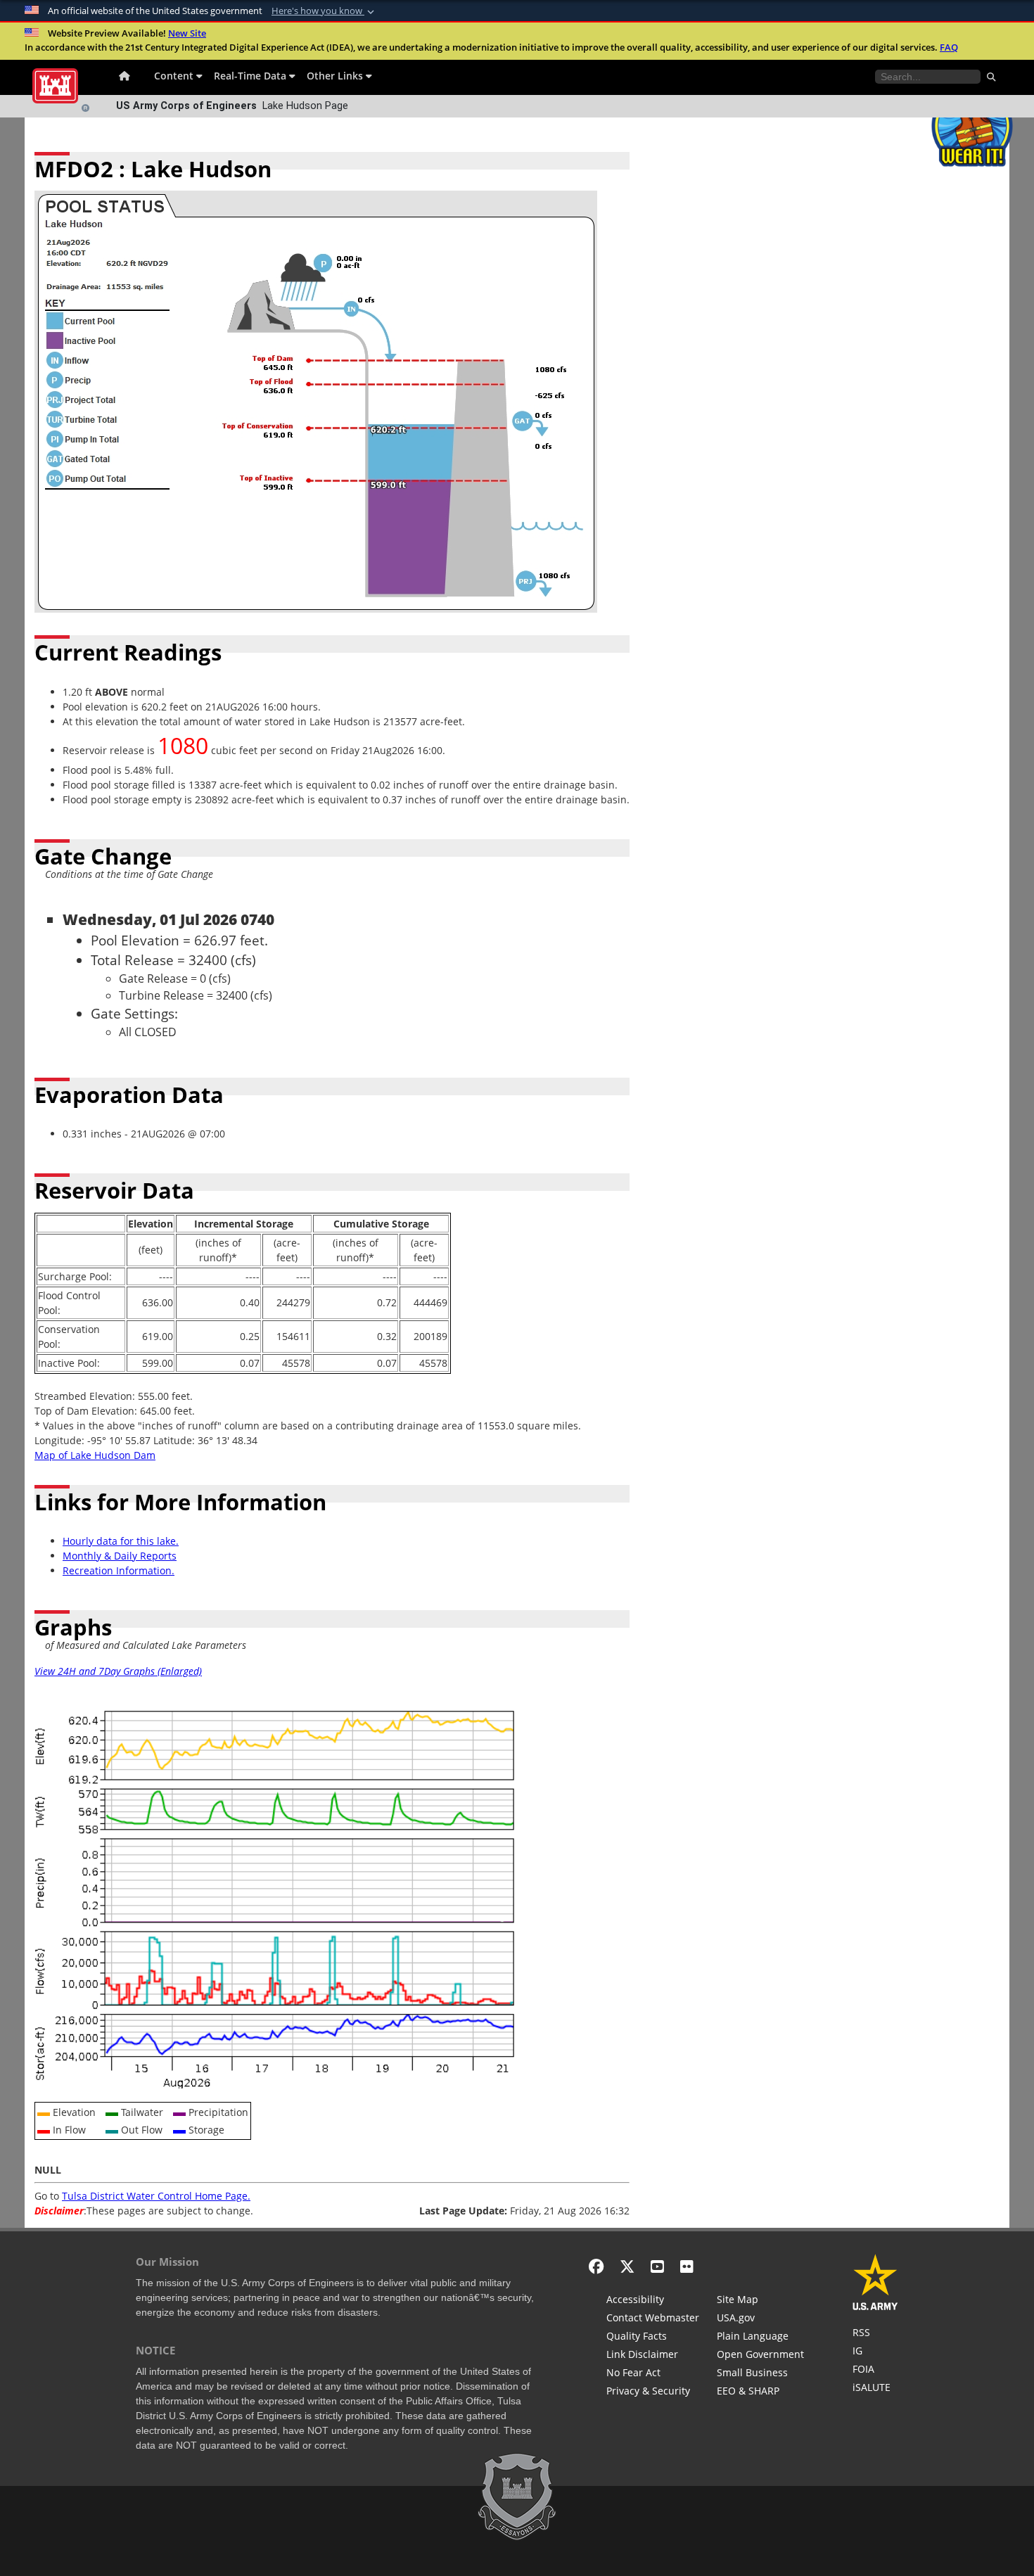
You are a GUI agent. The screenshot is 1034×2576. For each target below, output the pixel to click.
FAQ (949, 47)
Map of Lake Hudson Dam (95, 1455)
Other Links (336, 76)
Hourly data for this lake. (121, 1541)
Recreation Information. (119, 1570)
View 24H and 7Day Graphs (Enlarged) (118, 1671)
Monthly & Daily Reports (120, 1556)
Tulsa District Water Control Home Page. (156, 2196)
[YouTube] (657, 2266)
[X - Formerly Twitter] (627, 2266)
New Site (187, 33)
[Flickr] (687, 2266)
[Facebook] (596, 2266)
